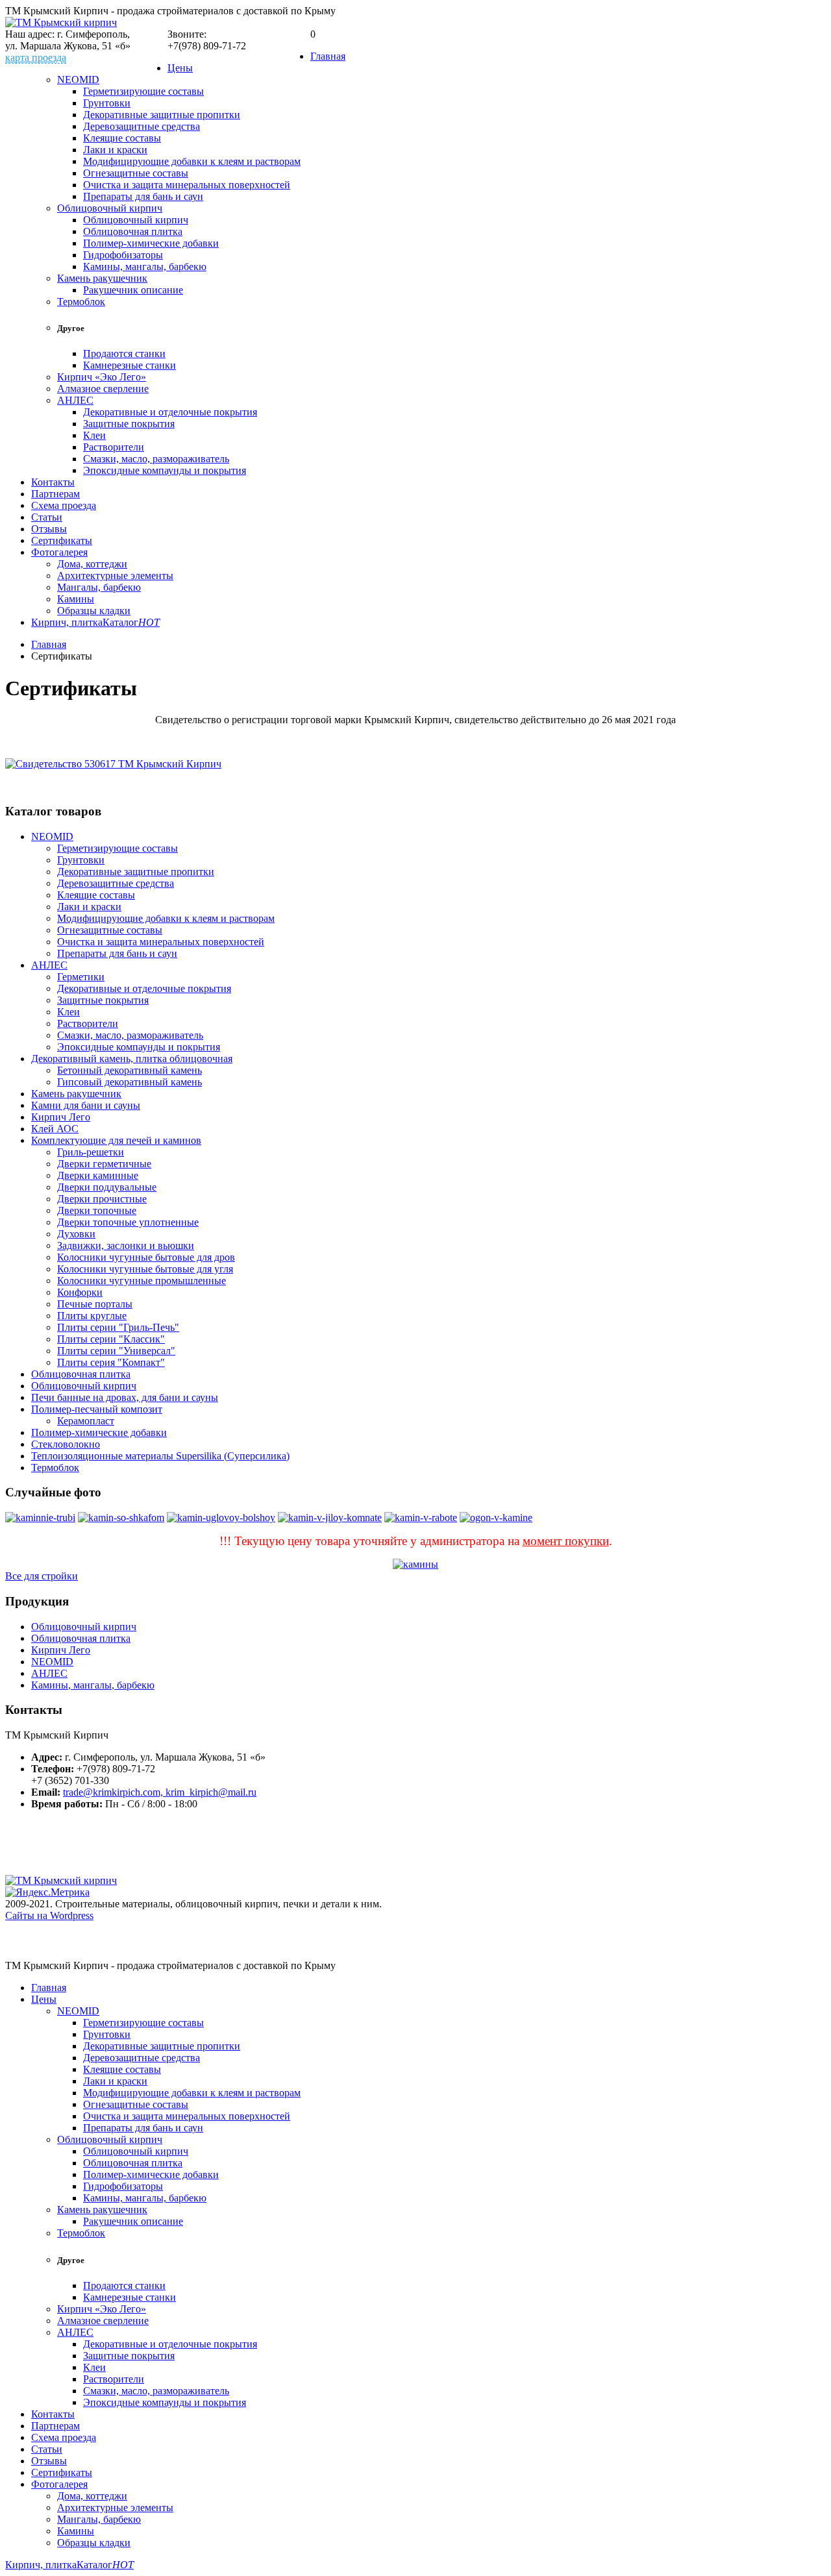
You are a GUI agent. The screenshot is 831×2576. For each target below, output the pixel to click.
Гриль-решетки (91, 1152)
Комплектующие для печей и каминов (116, 1140)
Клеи (94, 435)
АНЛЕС (75, 400)
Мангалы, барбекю (99, 587)
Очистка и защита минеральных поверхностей (187, 185)
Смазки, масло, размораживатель (156, 459)
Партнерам (56, 494)
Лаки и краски (115, 150)
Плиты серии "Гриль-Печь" (118, 1327)
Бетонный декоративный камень (130, 1070)
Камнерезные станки (130, 365)
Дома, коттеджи (92, 564)
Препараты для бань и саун (143, 196)
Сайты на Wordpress (49, 1915)
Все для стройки (42, 1576)
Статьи (47, 517)
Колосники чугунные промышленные (142, 1281)
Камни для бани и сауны (86, 1105)
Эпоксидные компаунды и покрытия (165, 470)
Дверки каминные (98, 1175)
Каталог (131, 622)
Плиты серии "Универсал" (116, 1351)
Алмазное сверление (103, 389)
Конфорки (80, 1292)
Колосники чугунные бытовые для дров (146, 1257)
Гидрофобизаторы (123, 255)
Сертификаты (62, 540)
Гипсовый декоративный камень (130, 1082)
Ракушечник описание (133, 290)
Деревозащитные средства (142, 126)
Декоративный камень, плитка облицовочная (132, 1059)
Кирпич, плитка (67, 622)
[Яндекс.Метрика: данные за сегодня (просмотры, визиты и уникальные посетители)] (47, 1892)
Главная (328, 56)
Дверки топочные (97, 1210)
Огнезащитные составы (136, 173)
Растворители (114, 447)
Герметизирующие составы (143, 91)
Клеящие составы (122, 138)
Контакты (53, 482)
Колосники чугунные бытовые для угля (145, 1269)
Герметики (81, 977)
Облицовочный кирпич (110, 208)
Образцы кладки (94, 611)
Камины (76, 599)
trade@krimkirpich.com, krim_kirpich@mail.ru (160, 1792)
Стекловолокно (66, 1444)
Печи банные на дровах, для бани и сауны (125, 1397)
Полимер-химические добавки (151, 243)
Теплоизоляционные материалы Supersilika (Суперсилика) (160, 1456)
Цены (180, 68)
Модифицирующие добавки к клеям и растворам (192, 161)
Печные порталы (95, 1304)
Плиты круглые (92, 1316)
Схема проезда (64, 505)
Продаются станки (124, 353)
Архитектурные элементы (115, 576)
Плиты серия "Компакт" (111, 1362)
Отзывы (49, 529)
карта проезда (36, 57)
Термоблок (81, 302)
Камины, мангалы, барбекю (145, 266)
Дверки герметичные (104, 1164)
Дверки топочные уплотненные (128, 1222)
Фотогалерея (59, 552)
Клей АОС (55, 1129)
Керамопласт (86, 1421)
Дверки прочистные (102, 1199)
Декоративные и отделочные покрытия (170, 412)
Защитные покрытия (129, 424)
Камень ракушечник (102, 278)
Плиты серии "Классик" (111, 1339)
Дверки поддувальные (107, 1187)
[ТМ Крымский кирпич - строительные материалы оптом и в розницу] (61, 22)
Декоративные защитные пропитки (162, 115)
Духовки (76, 1234)
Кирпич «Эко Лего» (102, 377)
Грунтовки (107, 103)
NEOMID (78, 80)
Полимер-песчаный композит (97, 1409)
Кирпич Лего (61, 1117)
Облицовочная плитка (133, 231)
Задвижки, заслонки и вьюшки (126, 1245)
